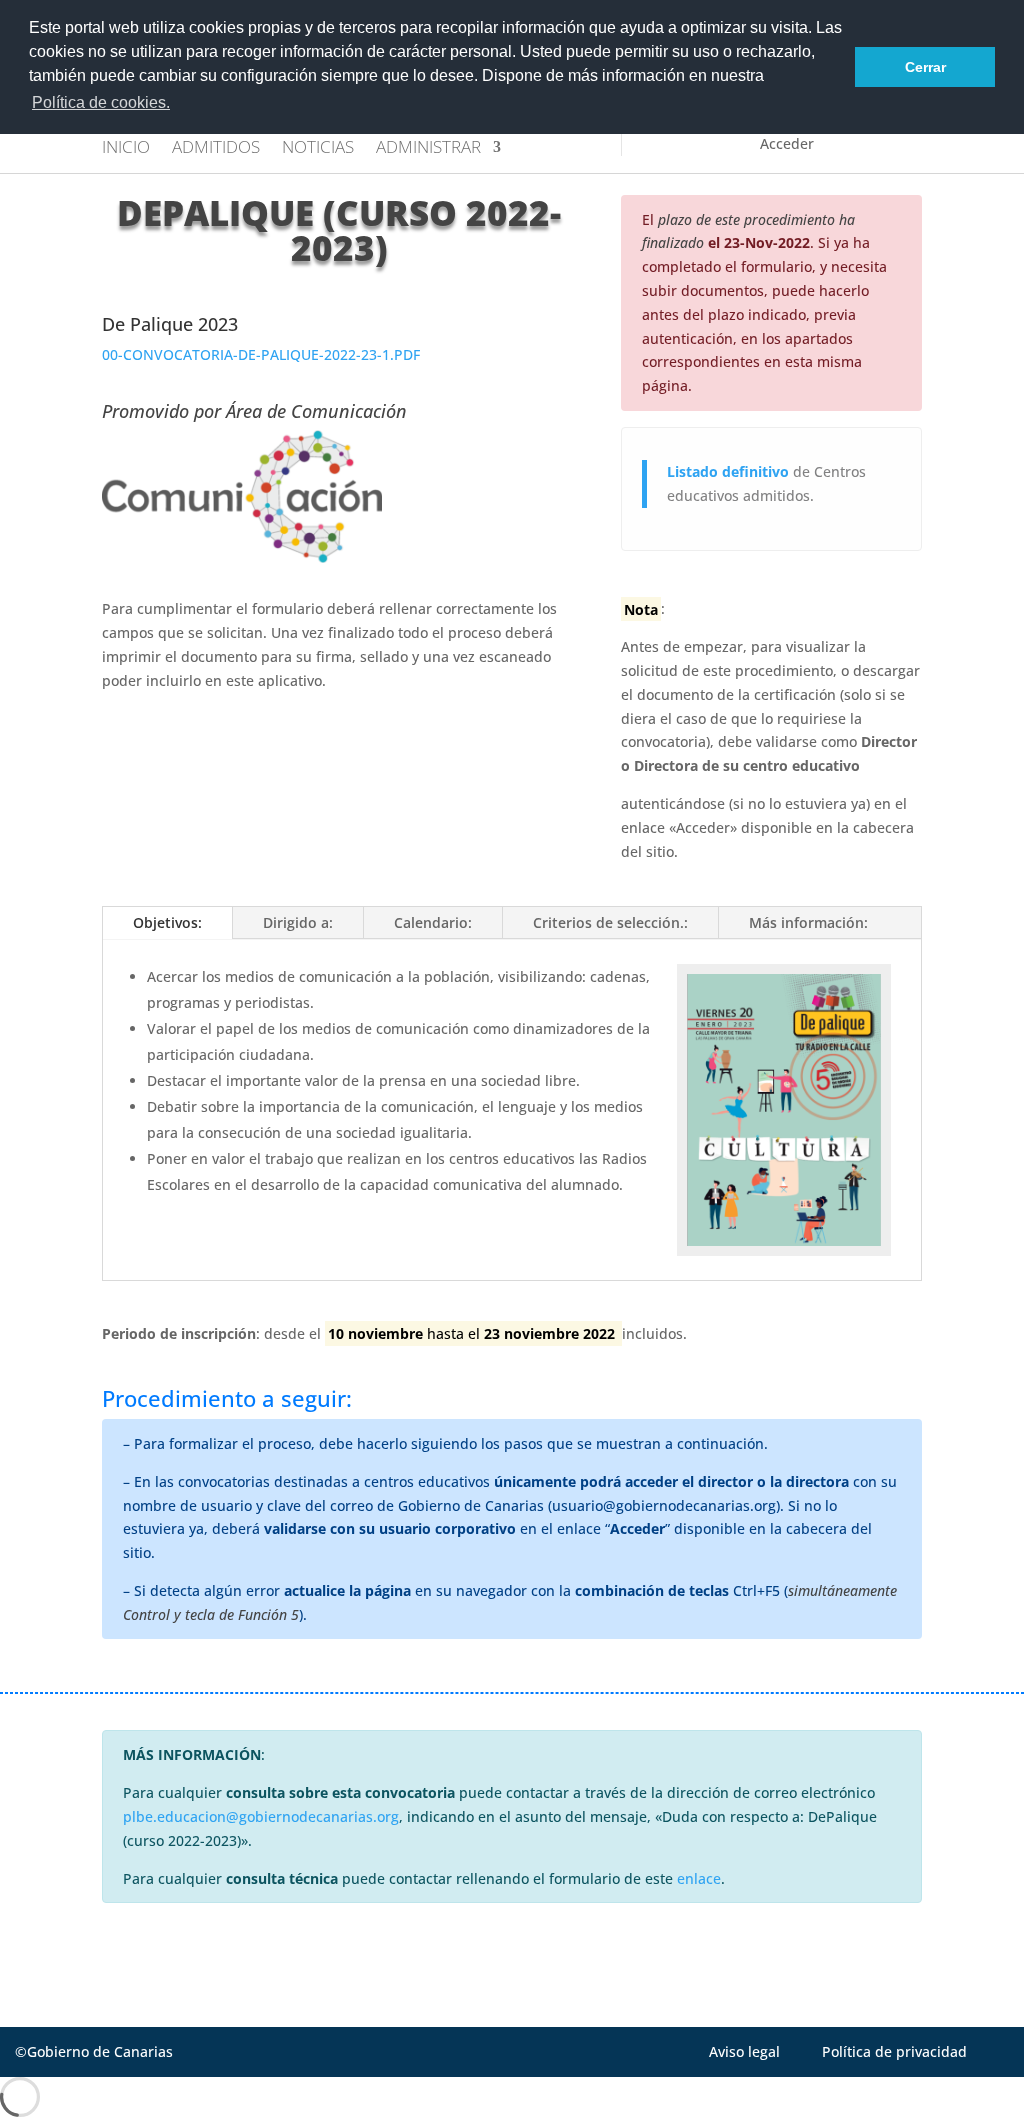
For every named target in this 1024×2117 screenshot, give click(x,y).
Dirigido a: (298, 922)
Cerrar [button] (925, 67)
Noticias (318, 149)
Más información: (808, 922)
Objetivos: (167, 922)
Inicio (126, 149)
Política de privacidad (894, 2051)
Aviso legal (744, 2051)
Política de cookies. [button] (101, 102)
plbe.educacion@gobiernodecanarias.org (261, 1816)
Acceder (787, 143)
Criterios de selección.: (610, 922)
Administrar (428, 149)
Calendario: (433, 922)
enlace (699, 1878)
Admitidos (216, 149)
